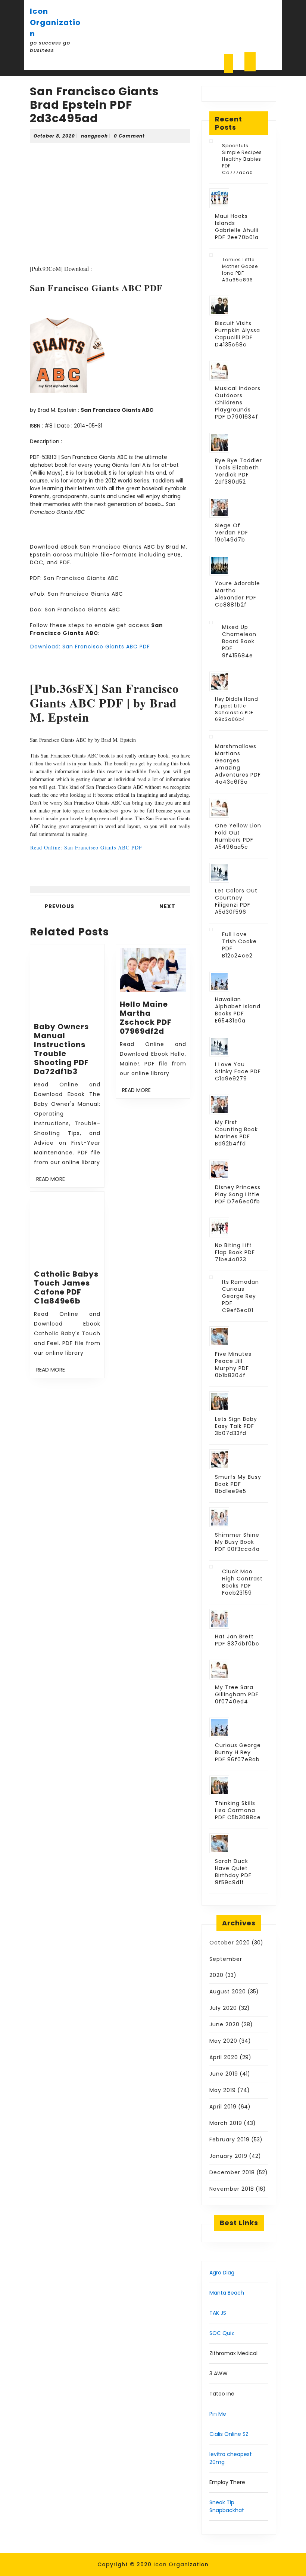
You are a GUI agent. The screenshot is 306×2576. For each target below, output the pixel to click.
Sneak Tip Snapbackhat (227, 2506)
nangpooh (94, 136)
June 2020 (224, 2024)
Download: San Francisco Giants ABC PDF (90, 647)
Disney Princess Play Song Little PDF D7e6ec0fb (238, 1194)
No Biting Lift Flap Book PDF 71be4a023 (235, 1252)
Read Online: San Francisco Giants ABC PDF (86, 847)
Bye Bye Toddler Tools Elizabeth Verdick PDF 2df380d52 (238, 471)
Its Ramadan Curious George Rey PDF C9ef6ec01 (241, 1296)
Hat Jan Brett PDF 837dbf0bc (237, 1640)
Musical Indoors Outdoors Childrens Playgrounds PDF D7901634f (238, 402)
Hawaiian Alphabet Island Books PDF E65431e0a (238, 1010)
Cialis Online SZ (229, 2434)
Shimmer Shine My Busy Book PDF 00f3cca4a (237, 1542)
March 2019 (226, 2123)
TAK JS (218, 2313)
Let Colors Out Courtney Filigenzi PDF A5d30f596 (236, 901)
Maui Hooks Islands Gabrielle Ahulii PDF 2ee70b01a (237, 227)
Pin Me (218, 2414)
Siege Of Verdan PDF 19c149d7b (232, 533)
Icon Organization (55, 22)
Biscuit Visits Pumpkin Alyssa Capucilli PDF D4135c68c (238, 334)
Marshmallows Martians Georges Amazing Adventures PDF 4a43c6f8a (238, 764)
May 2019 (223, 2090)
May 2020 (223, 2041)
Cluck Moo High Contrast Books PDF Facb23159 (242, 1582)
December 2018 (232, 2172)
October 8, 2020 (54, 136)
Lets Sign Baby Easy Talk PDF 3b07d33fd (236, 1426)
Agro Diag (222, 2273)
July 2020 (223, 2008)
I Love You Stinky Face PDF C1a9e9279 (238, 1071)
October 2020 (230, 1943)
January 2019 (228, 2156)
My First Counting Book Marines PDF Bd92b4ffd (236, 1133)
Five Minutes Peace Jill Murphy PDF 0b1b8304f (233, 1365)
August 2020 (228, 1992)
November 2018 (232, 2189)
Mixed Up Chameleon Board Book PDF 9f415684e (239, 641)
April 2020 (224, 2057)
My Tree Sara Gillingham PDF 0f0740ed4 (237, 1694)
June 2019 (224, 2074)
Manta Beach (227, 2293)
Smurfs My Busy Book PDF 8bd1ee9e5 (238, 1484)
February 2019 (229, 2140)
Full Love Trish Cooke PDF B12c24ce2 (239, 945)
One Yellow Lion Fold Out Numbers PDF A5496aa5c (238, 836)
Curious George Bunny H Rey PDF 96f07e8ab (238, 1752)
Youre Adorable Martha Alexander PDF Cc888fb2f (238, 594)
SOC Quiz (222, 2333)
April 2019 (223, 2107)
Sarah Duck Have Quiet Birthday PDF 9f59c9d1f (233, 1872)
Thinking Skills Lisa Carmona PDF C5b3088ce (238, 1810)
